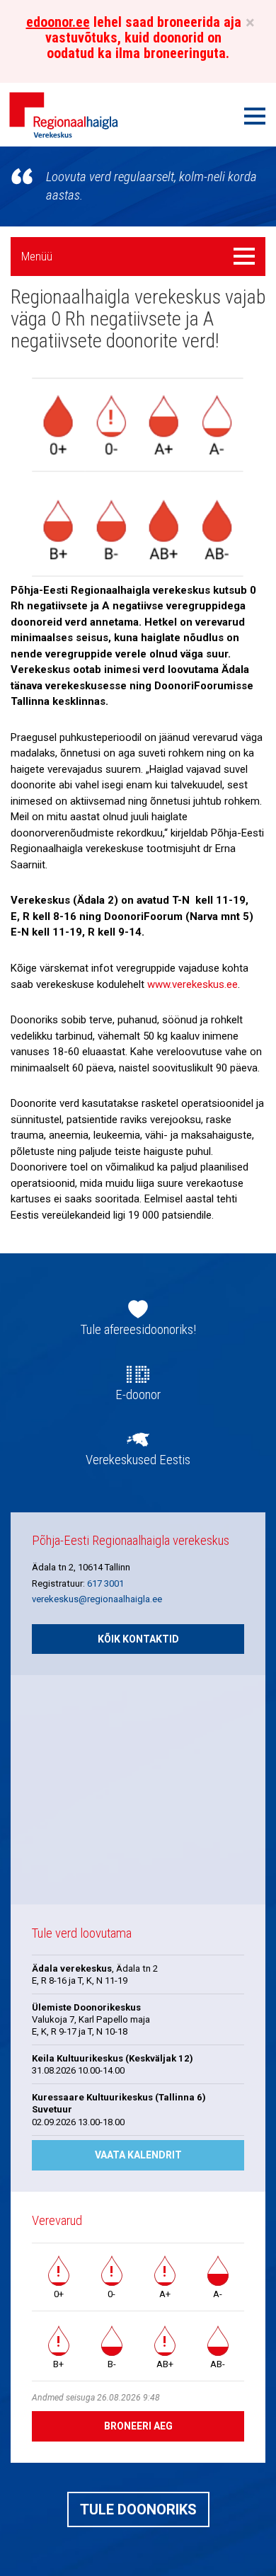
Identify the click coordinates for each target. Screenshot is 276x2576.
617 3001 (105, 1583)
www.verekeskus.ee (192, 984)
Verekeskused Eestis (138, 1460)
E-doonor (138, 1395)
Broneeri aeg (138, 2426)
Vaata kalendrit (138, 2155)
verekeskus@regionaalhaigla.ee (97, 1599)
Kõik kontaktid (138, 1639)
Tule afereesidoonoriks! (138, 1330)
